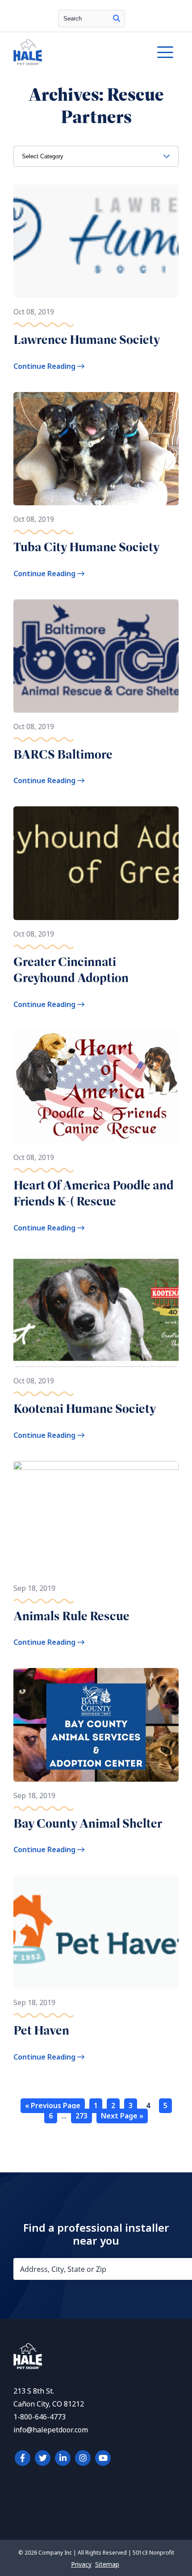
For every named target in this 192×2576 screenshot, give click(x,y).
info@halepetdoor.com (51, 2430)
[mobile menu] (165, 52)
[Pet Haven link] (96, 1932)
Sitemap (107, 2564)
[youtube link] (103, 2458)
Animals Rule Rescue (71, 1616)
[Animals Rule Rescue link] (96, 1518)
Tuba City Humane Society (87, 547)
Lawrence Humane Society (87, 340)
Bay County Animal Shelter (88, 1823)
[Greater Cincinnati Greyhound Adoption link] (96, 863)
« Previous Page (53, 2106)
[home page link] (74, 52)
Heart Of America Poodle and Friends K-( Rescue (94, 1193)
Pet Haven (41, 2030)
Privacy (81, 2564)
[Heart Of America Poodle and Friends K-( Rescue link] (96, 1087)
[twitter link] (43, 2458)
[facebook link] (23, 2458)
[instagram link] (83, 2458)
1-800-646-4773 (40, 2417)
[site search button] (117, 19)
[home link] (28, 2367)
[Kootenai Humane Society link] (96, 1310)
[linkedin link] (63, 2458)
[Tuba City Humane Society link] (96, 449)
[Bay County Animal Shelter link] (96, 1725)
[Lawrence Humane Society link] (96, 241)
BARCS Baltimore (63, 754)
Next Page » (122, 2116)
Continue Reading (45, 366)
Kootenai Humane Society (85, 1409)
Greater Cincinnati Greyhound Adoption (71, 970)
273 (81, 2116)
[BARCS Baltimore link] (96, 656)
